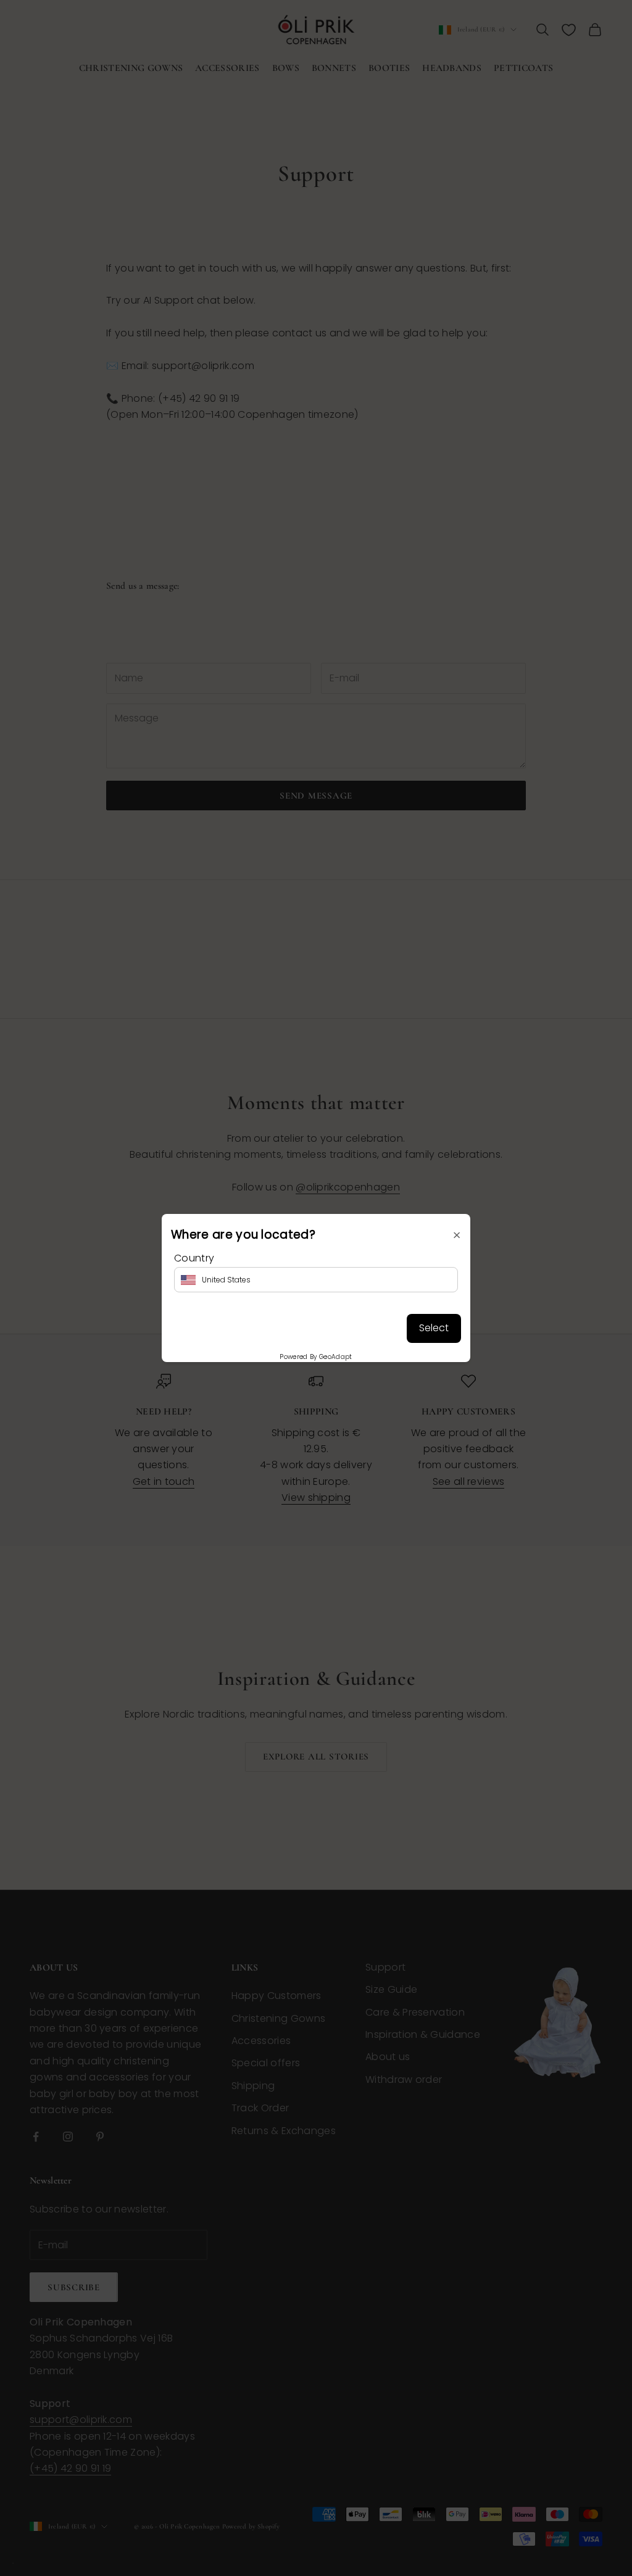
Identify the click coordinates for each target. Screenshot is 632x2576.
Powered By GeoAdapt (316, 1357)
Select (434, 1328)
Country (194, 1258)
